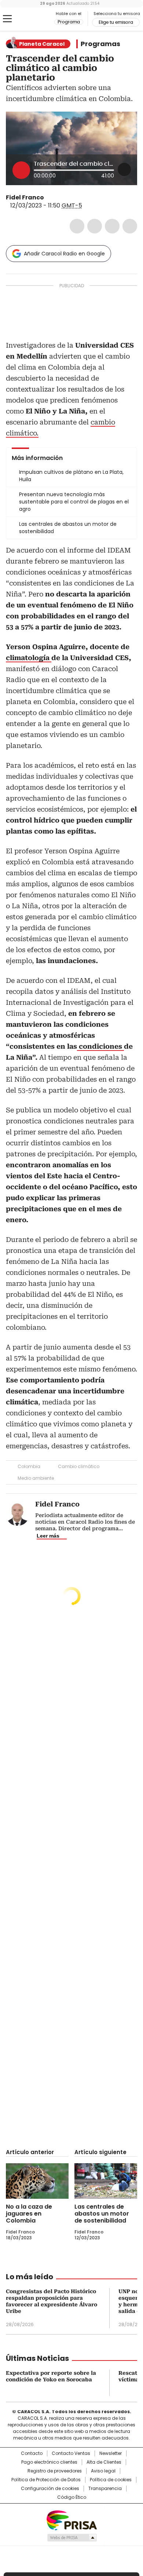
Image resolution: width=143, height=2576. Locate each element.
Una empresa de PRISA (71, 2520)
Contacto (32, 2453)
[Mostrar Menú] (7, 19)
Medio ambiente (36, 1478)
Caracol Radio (36, 19)
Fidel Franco (25, 197)
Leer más (48, 1536)
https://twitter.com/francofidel (49, 198)
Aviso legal (103, 2471)
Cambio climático (79, 1466)
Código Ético (72, 2497)
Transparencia (105, 2489)
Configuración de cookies (50, 2489)
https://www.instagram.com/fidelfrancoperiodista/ (58, 198)
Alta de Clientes (104, 2462)
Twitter (95, 226)
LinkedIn (112, 226)
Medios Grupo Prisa (72, 2538)
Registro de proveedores (55, 2471)
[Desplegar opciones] (124, 169)
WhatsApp (130, 226)
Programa (69, 22)
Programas (100, 44)
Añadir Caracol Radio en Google (64, 254)
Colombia (29, 1466)
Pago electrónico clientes (49, 2462)
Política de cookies (111, 2480)
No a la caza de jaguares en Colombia (29, 2214)
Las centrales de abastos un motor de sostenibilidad (102, 2214)
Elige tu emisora (116, 22)
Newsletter (111, 2453)
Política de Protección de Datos (46, 2480)
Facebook (77, 226)
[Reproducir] (21, 170)
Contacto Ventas (71, 2453)
